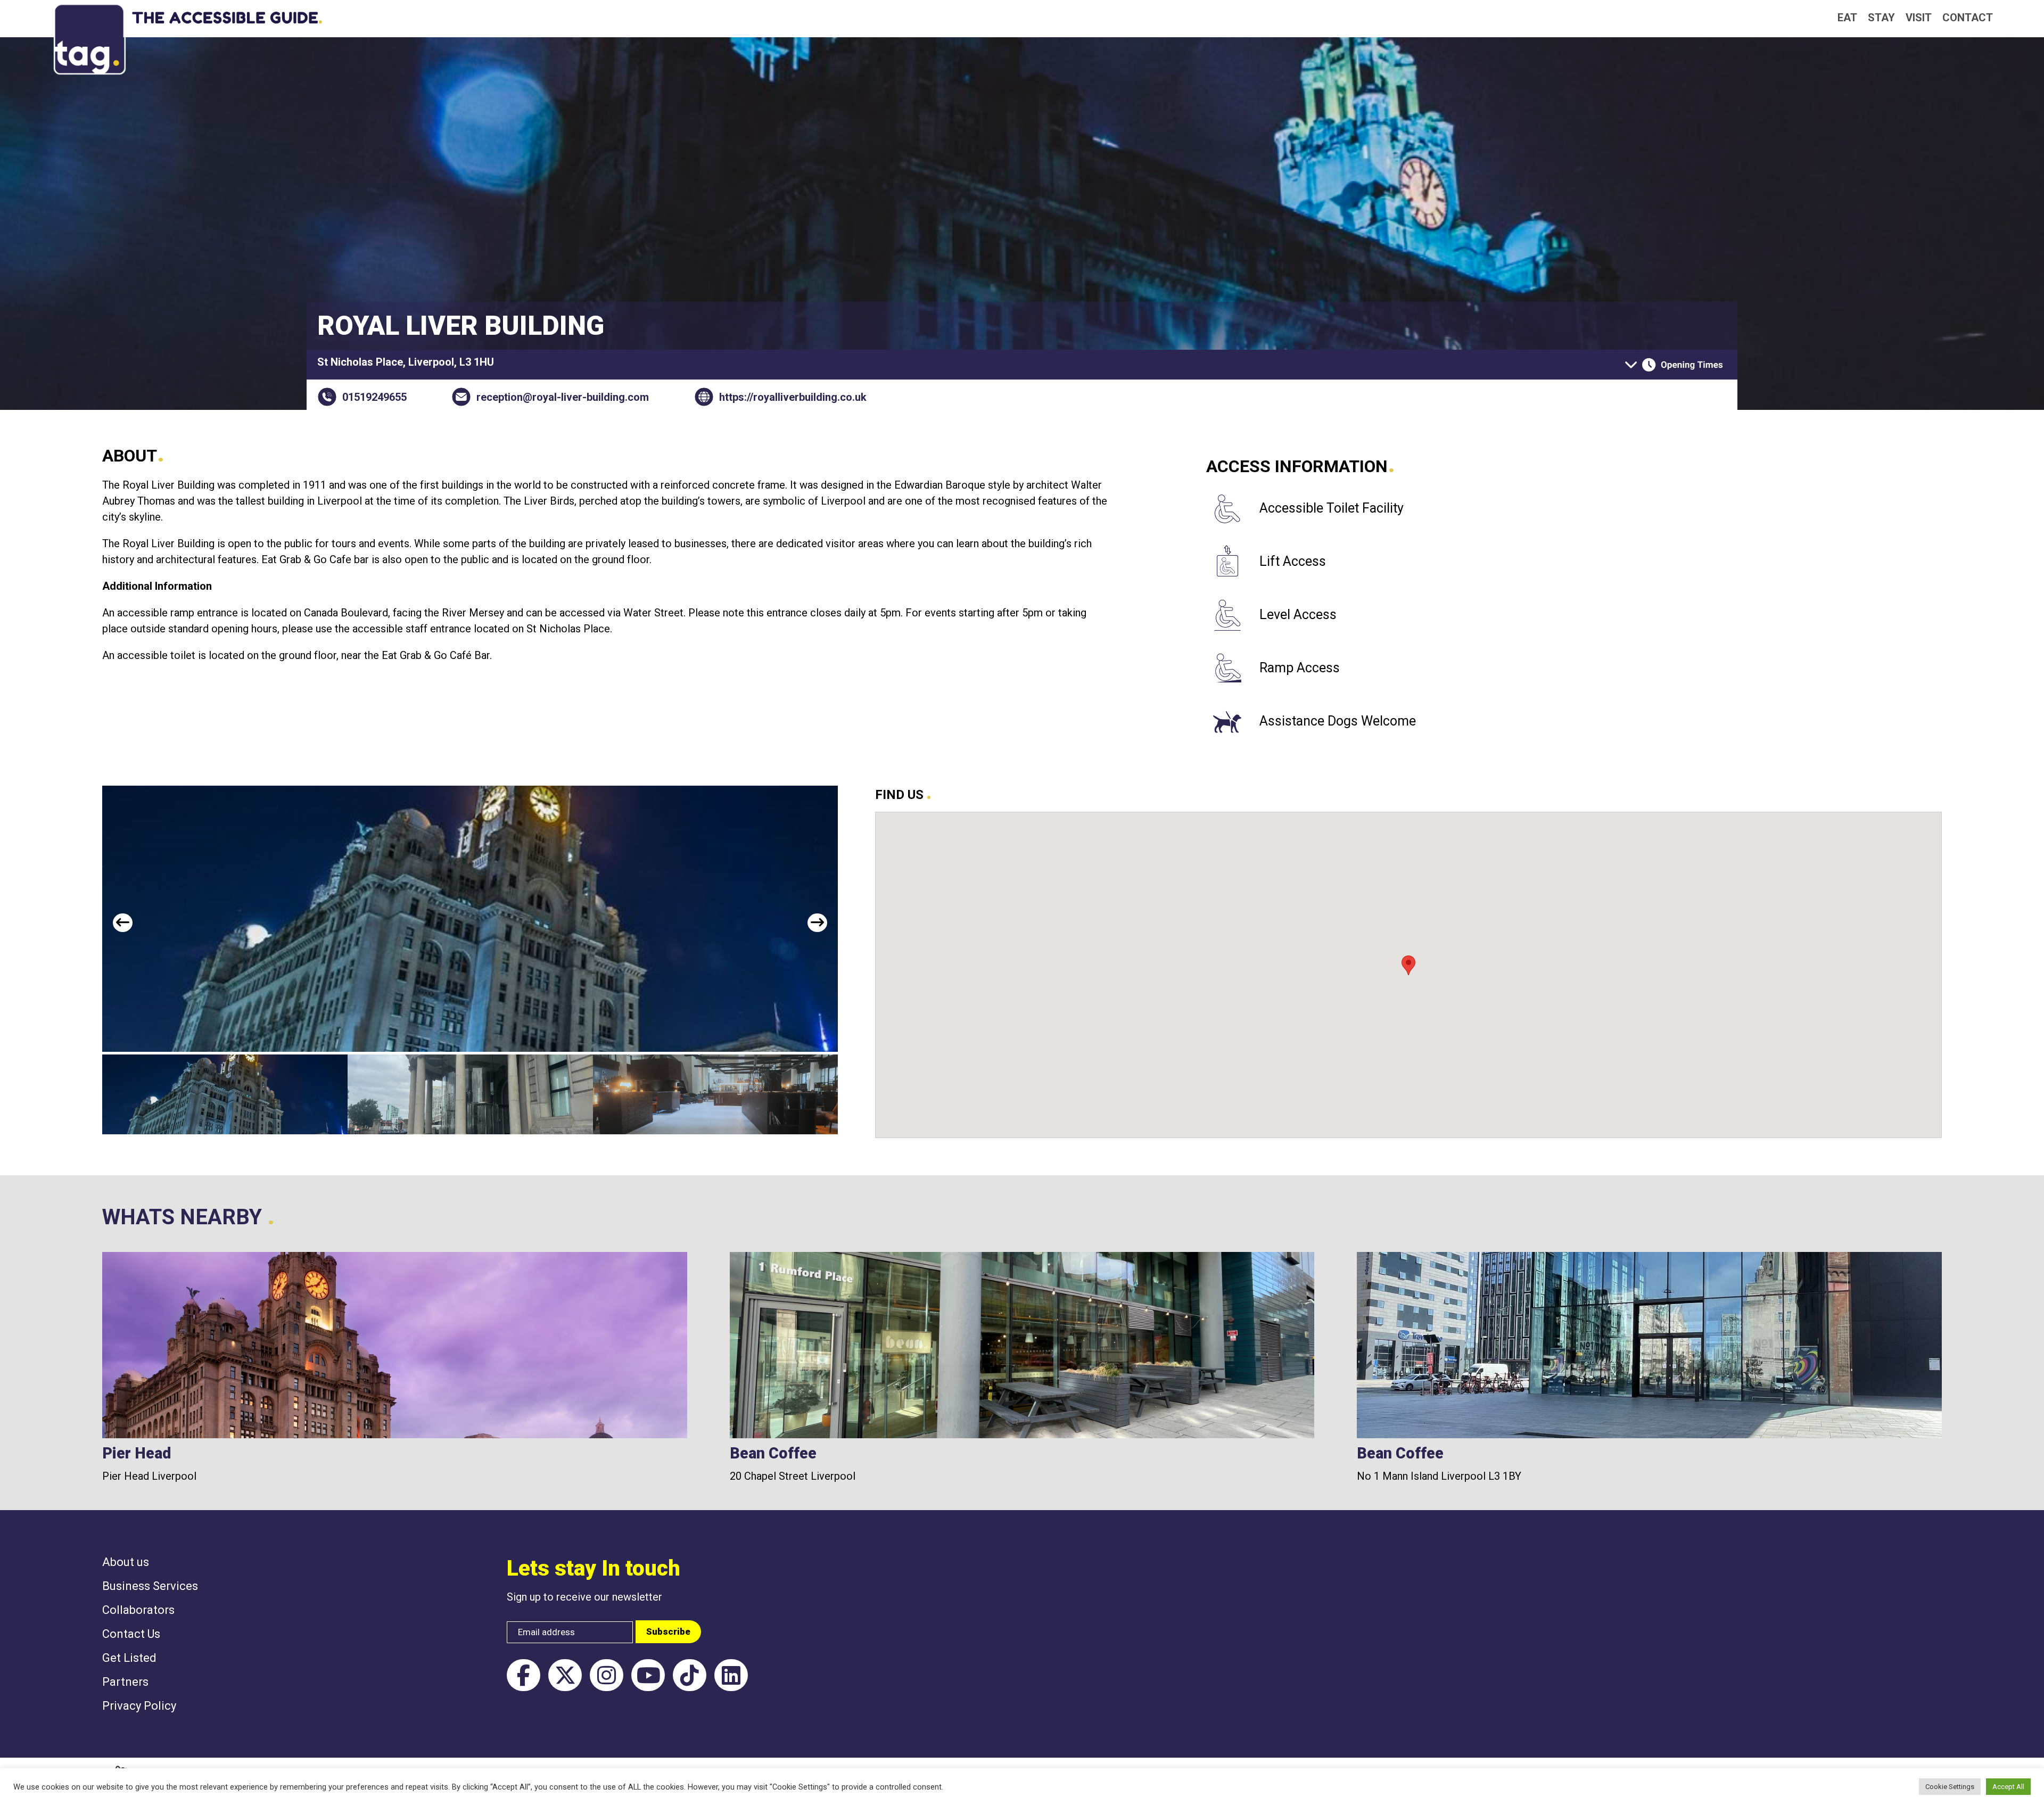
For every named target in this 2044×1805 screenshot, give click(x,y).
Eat (1847, 18)
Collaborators (138, 1610)
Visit (1919, 18)
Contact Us (131, 1634)
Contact (1968, 18)
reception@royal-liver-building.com (563, 397)
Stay (1881, 18)
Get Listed (129, 1658)
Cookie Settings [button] (1950, 1787)
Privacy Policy (139, 1706)
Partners (125, 1682)
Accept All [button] (2008, 1787)
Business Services (150, 1586)
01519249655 (374, 397)
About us (126, 1562)
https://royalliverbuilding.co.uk (793, 397)
